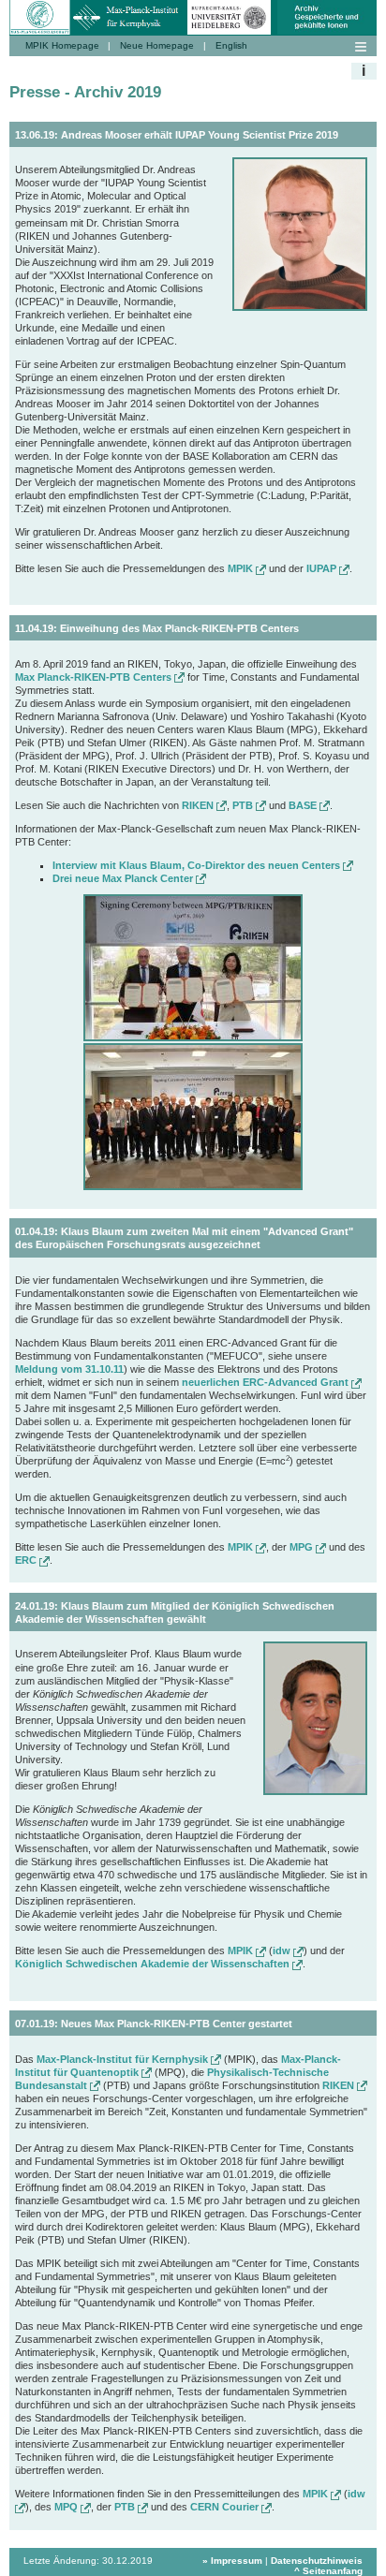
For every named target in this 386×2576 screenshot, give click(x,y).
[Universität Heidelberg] (230, 7)
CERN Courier (226, 2507)
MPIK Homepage (62, 45)
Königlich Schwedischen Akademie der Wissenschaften (154, 1964)
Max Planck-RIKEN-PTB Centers (95, 677)
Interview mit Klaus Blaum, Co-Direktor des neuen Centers (198, 865)
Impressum (237, 2561)
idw (283, 1950)
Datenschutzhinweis (317, 2561)
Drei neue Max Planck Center (124, 878)
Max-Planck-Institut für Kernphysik (124, 2059)
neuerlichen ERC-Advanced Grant (267, 1382)
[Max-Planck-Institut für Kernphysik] (128, 7)
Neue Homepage (157, 45)
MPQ (67, 2507)
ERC (27, 1560)
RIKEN (199, 805)
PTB (244, 805)
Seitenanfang (333, 2571)
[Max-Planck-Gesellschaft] (40, 7)
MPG (303, 1547)
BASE (304, 805)
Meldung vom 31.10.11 (69, 1369)
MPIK (242, 568)
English (231, 45)
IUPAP (323, 568)
